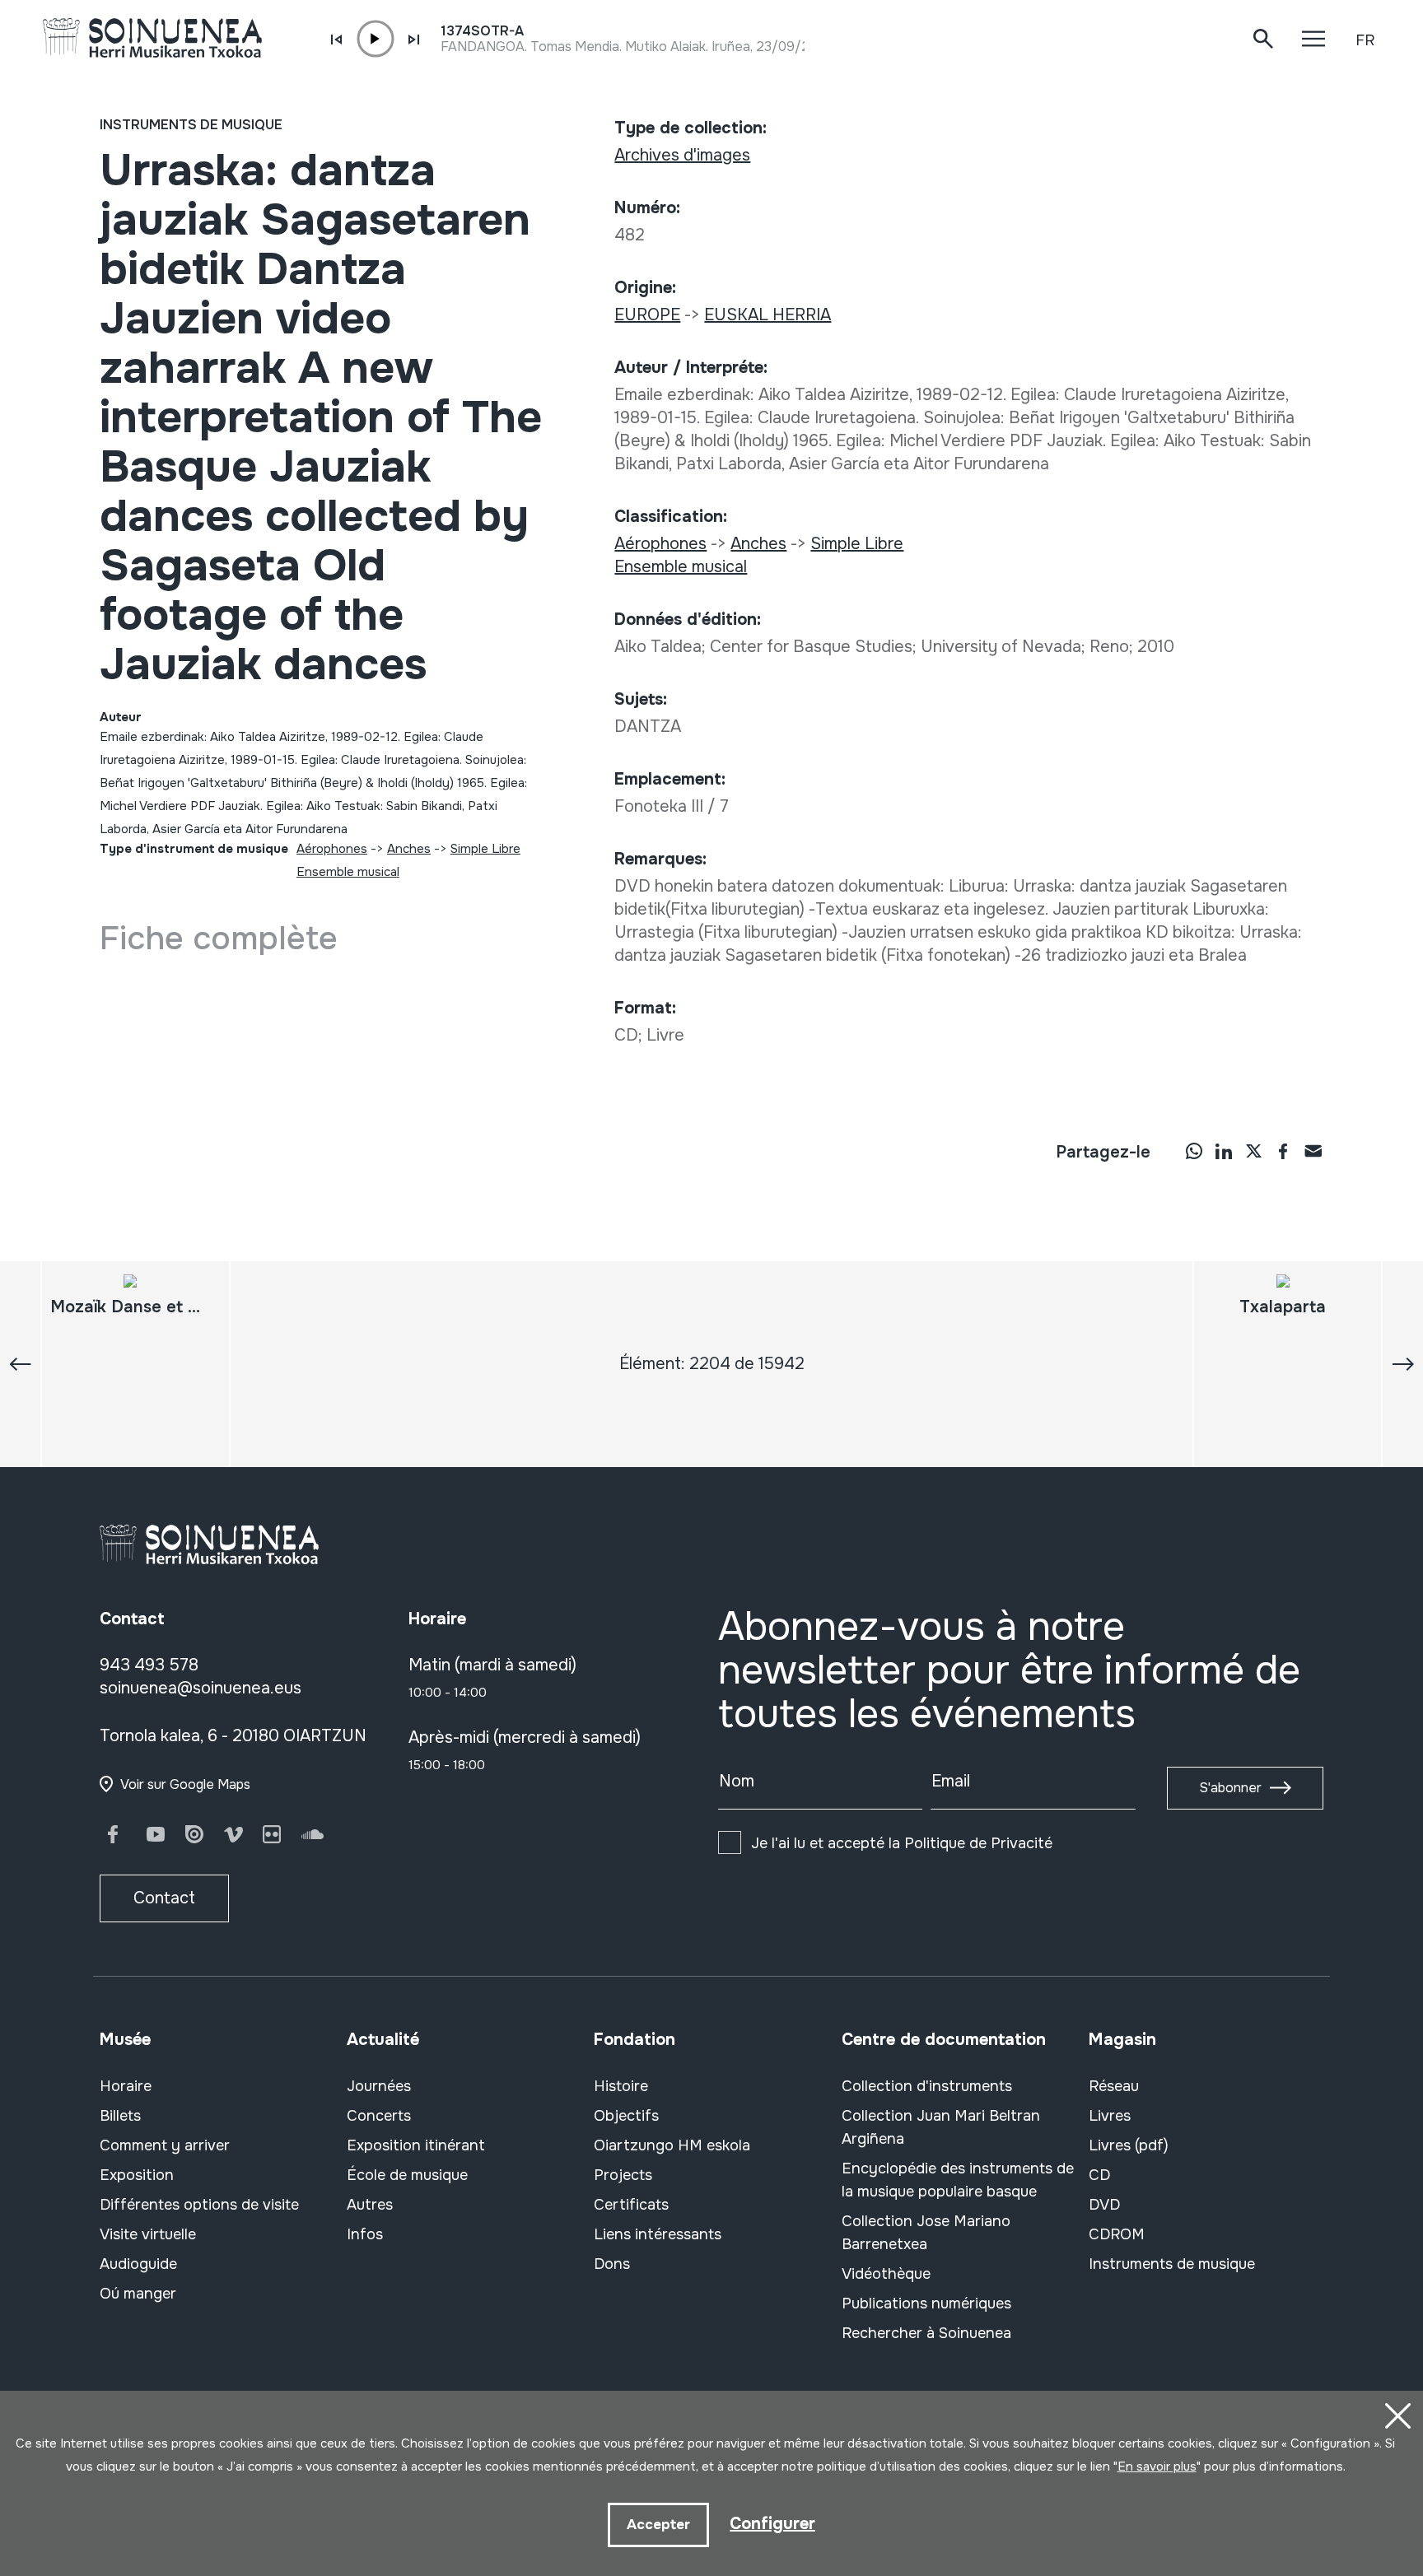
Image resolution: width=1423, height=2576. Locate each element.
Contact (164, 1898)
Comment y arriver (165, 2145)
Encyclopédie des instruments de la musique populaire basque (958, 2180)
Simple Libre (485, 849)
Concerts (379, 2116)
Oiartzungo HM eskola (672, 2145)
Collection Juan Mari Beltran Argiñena (941, 2127)
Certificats (631, 2205)
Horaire (126, 2086)
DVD (1104, 2205)
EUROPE (647, 315)
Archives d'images (682, 155)
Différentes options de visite (199, 2205)
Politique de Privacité (978, 1843)
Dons (612, 2264)
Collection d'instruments (927, 2086)
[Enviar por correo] (1313, 1151)
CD (1099, 2175)
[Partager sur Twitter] (1253, 1151)
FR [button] (1365, 40)
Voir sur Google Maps (185, 1784)
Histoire (621, 2086)
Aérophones (332, 849)
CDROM (1117, 2234)
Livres (1110, 2116)
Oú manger (138, 2294)
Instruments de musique (191, 125)
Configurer (772, 2524)
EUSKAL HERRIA (767, 315)
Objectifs (626, 2116)
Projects (623, 2175)
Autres (370, 2205)
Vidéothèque (886, 2274)
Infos (365, 2234)
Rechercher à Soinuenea (926, 2333)
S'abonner (1230, 1788)
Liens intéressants (658, 2234)
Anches (409, 849)
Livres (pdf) (1129, 2145)
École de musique (407, 2175)
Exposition (137, 2175)
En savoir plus (1157, 2467)
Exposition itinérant (416, 2145)
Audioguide (138, 2264)
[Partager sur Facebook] (1283, 1151)
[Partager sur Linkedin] (1224, 1151)
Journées (379, 2086)
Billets (120, 2116)
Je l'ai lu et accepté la (902, 1843)
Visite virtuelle (148, 2234)
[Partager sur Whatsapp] (1194, 1151)
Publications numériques (926, 2303)
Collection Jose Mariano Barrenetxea (926, 2233)
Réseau (1114, 2086)
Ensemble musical (348, 872)
